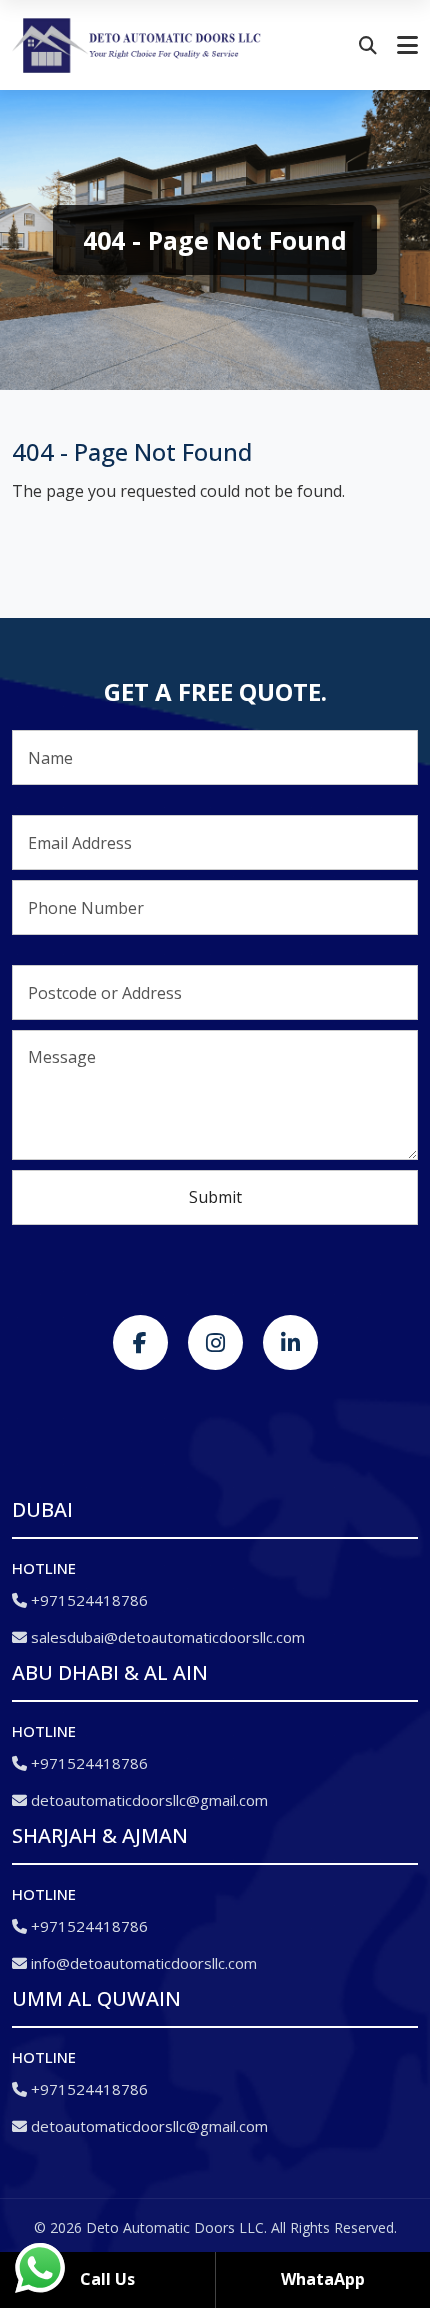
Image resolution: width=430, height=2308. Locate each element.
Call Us (107, 2279)
